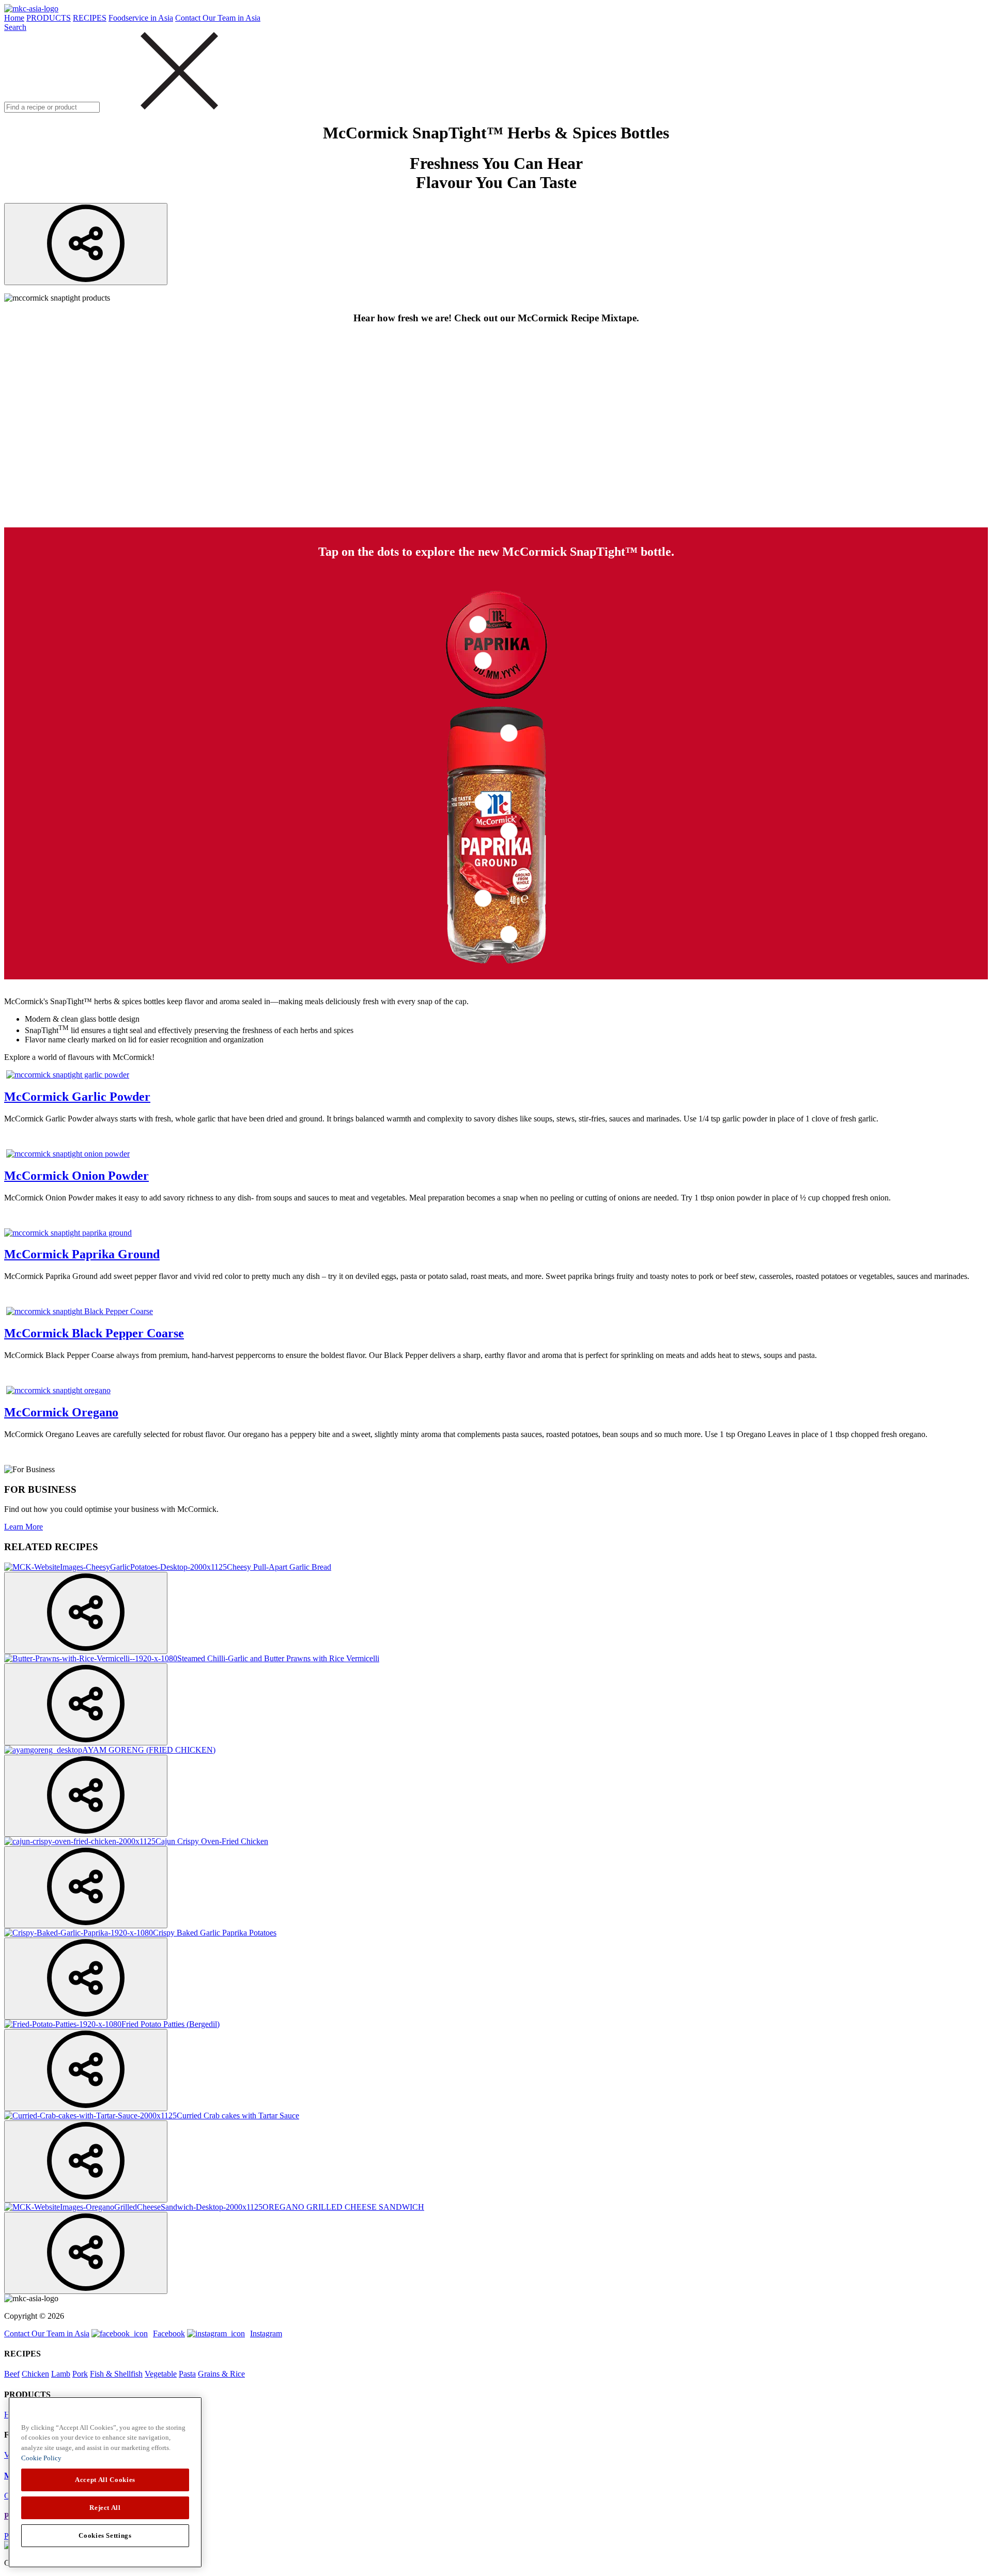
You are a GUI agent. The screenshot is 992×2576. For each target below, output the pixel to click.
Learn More (24, 1527)
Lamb (61, 2374)
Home (14, 18)
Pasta (187, 2374)
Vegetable (161, 2374)
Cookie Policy (41, 2458)
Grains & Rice (221, 2374)
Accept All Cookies (105, 2480)
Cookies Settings (105, 2535)
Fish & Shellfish (116, 2374)
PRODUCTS (49, 18)
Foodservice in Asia (141, 18)
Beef (12, 2374)
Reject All (105, 2508)
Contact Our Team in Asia (218, 18)
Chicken (35, 2374)
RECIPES (90, 18)
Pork (80, 2374)
